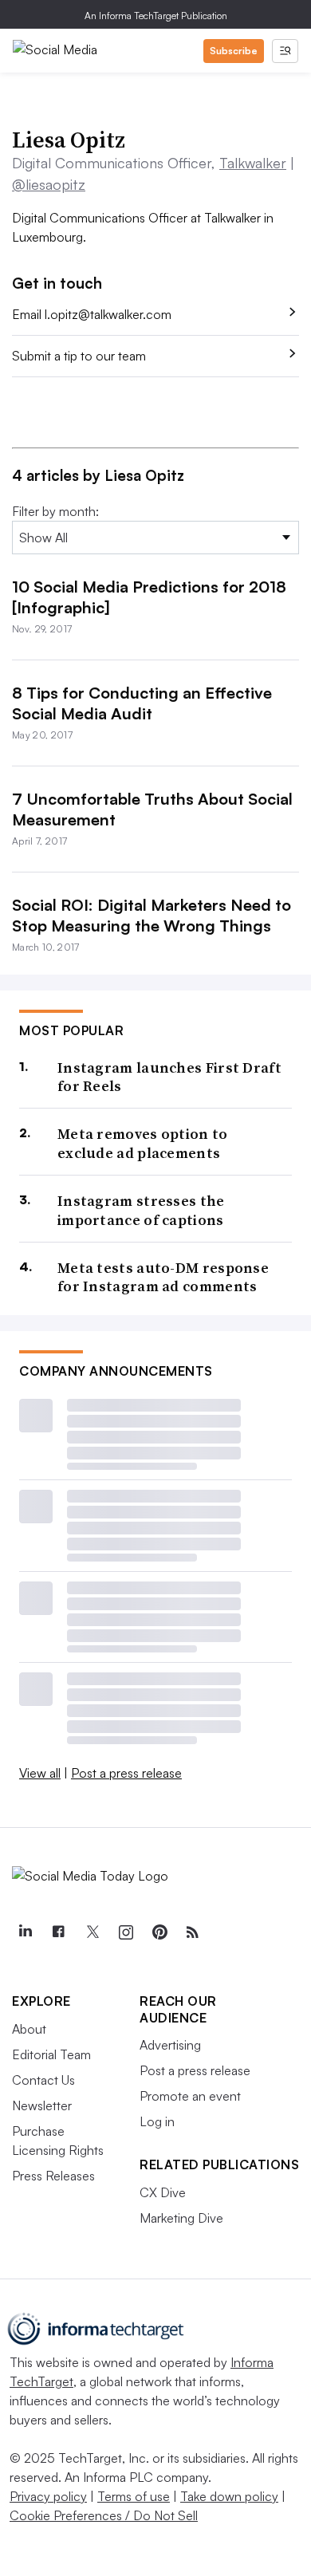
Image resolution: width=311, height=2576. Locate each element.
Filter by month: (55, 511)
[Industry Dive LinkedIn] (25, 1932)
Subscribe (234, 51)
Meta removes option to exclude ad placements (143, 1143)
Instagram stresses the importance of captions (141, 1210)
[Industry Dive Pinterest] (159, 1932)
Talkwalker (253, 163)
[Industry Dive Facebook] (58, 1932)
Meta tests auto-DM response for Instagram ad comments (163, 1277)
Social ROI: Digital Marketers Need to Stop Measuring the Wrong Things (152, 915)
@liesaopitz (49, 184)
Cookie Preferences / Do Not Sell (104, 2515)
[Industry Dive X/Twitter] (92, 1932)
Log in (157, 2121)
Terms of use (134, 2496)
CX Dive (163, 2192)
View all (40, 1773)
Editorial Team (51, 2054)
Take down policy (229, 2496)
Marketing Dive (181, 2218)
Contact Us (43, 2080)
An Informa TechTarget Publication (156, 16)
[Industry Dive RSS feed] (192, 1932)
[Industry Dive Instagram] (125, 1932)
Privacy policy (48, 2496)
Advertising (170, 2045)
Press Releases (53, 2176)
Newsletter (42, 2105)
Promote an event (190, 2096)
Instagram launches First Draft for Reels (169, 1077)
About (29, 2029)
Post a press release (126, 1773)
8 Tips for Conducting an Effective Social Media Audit (142, 703)
